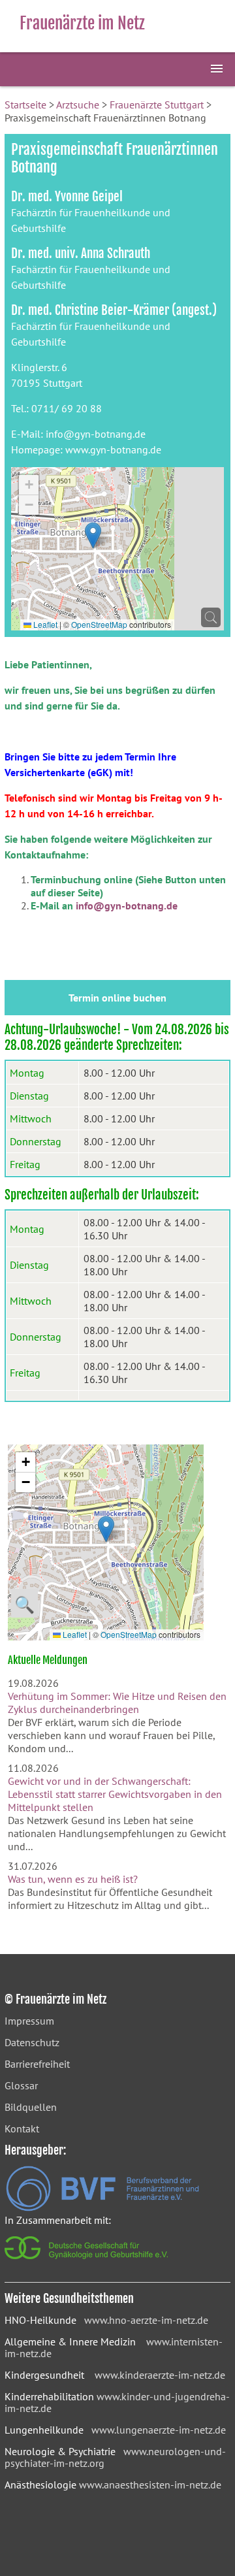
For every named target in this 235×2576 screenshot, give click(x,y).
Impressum (29, 2021)
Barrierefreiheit (37, 2064)
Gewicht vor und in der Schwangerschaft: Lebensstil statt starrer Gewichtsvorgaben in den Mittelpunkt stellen (115, 1794)
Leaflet (44, 624)
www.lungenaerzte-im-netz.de (159, 2430)
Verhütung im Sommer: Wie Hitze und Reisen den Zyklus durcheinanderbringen (117, 1703)
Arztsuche (78, 105)
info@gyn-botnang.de (96, 434)
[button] (93, 535)
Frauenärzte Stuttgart (157, 105)
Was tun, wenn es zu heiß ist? (73, 1879)
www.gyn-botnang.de (113, 449)
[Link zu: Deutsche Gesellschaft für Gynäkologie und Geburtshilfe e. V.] (87, 2262)
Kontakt (22, 2128)
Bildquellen (31, 2107)
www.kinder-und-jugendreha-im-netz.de (117, 2402)
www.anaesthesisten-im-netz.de (150, 2485)
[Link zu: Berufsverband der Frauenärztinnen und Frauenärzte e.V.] (102, 2208)
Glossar (21, 2085)
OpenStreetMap (99, 624)
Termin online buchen (117, 998)
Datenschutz (32, 2042)
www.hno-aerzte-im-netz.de (146, 2320)
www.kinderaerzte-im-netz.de (160, 2375)
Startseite (25, 105)
